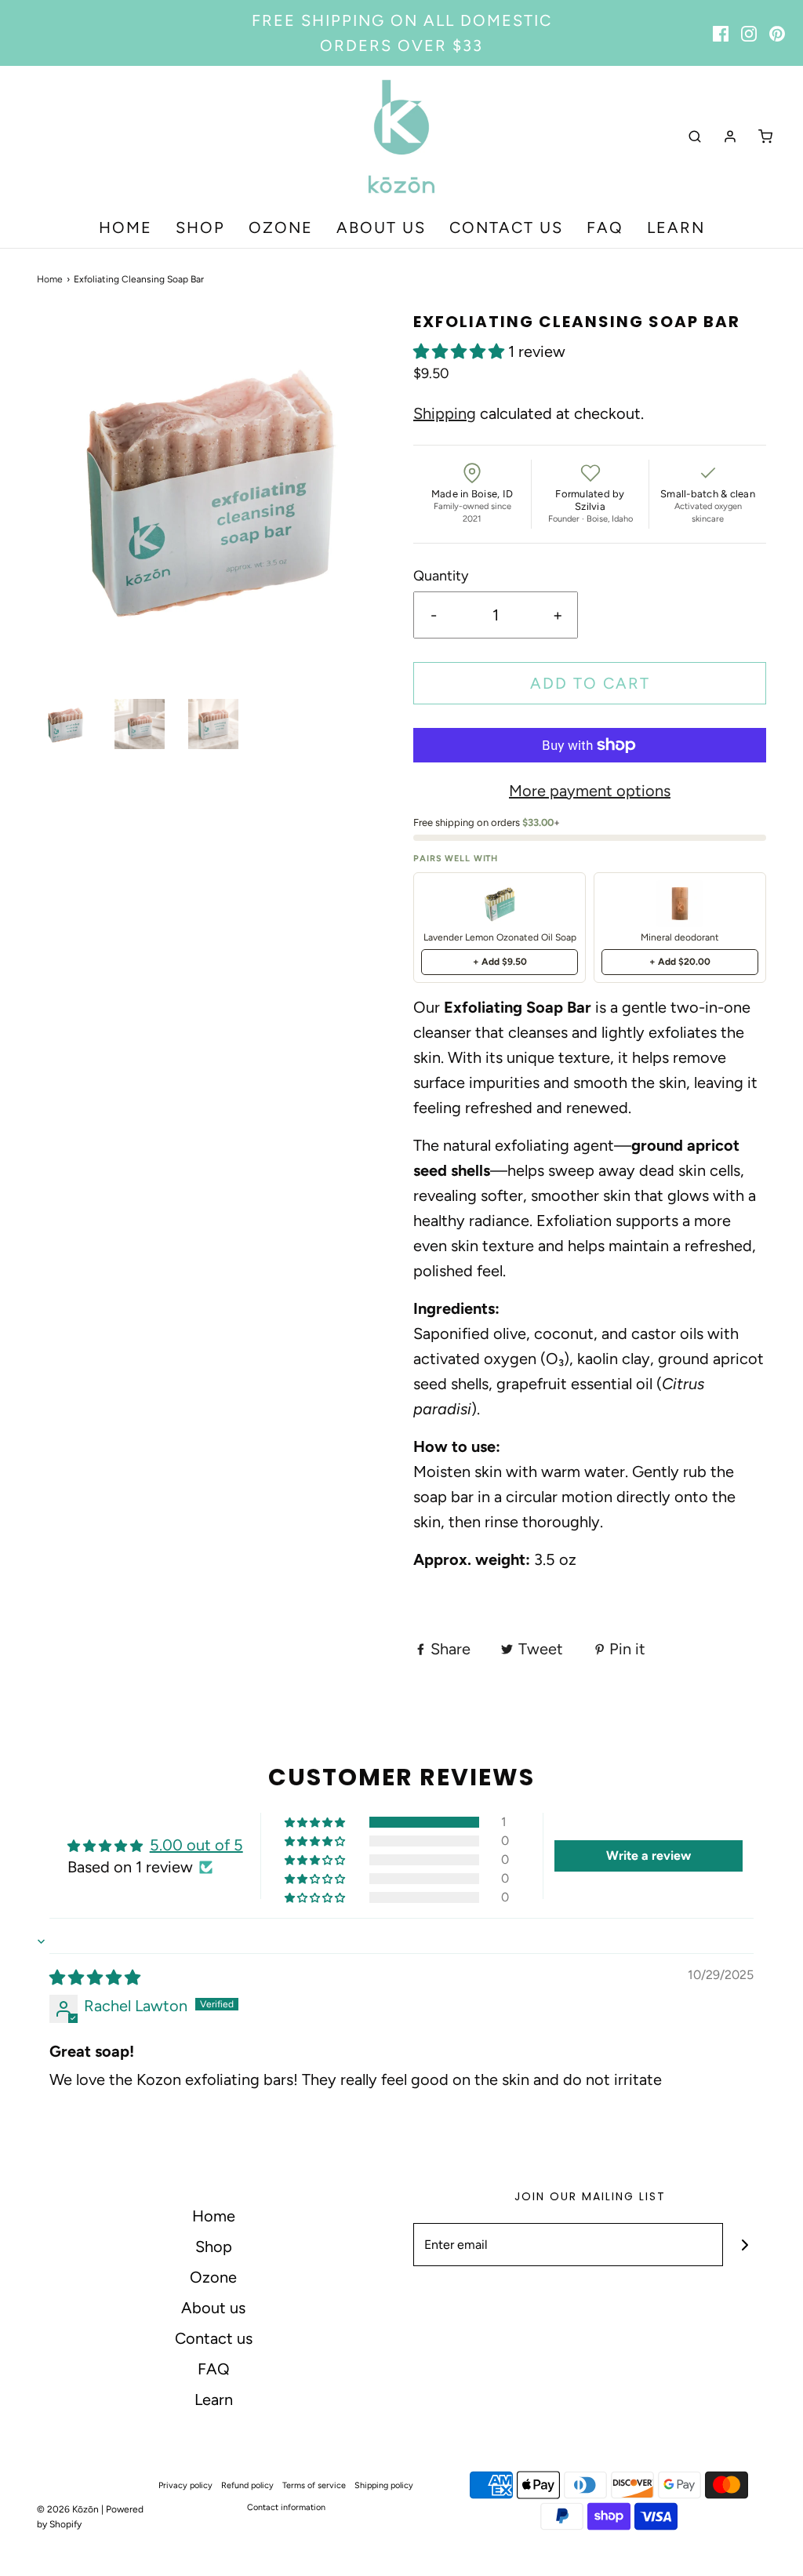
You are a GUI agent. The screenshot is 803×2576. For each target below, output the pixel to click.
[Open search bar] (695, 136)
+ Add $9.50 (500, 962)
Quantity (441, 576)
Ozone (213, 2277)
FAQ (214, 2369)
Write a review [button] (649, 1856)
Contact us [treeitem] (506, 227)
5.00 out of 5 (196, 1845)
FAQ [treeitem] (605, 227)
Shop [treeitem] (200, 227)
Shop (214, 2247)
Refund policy (247, 2485)
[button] (66, 724)
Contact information (286, 2507)
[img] (95, 1977)
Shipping (445, 413)
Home (50, 279)
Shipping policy (384, 2485)
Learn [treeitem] (676, 227)
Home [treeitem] (125, 227)
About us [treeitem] (381, 227)
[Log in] (730, 136)
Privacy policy (185, 2485)
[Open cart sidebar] (765, 136)
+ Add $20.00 (680, 962)
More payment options (590, 791)
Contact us (214, 2338)
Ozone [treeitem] (281, 227)
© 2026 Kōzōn (68, 2509)
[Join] (745, 2245)
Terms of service (314, 2485)
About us (213, 2308)
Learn (214, 2400)
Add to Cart (590, 683)
